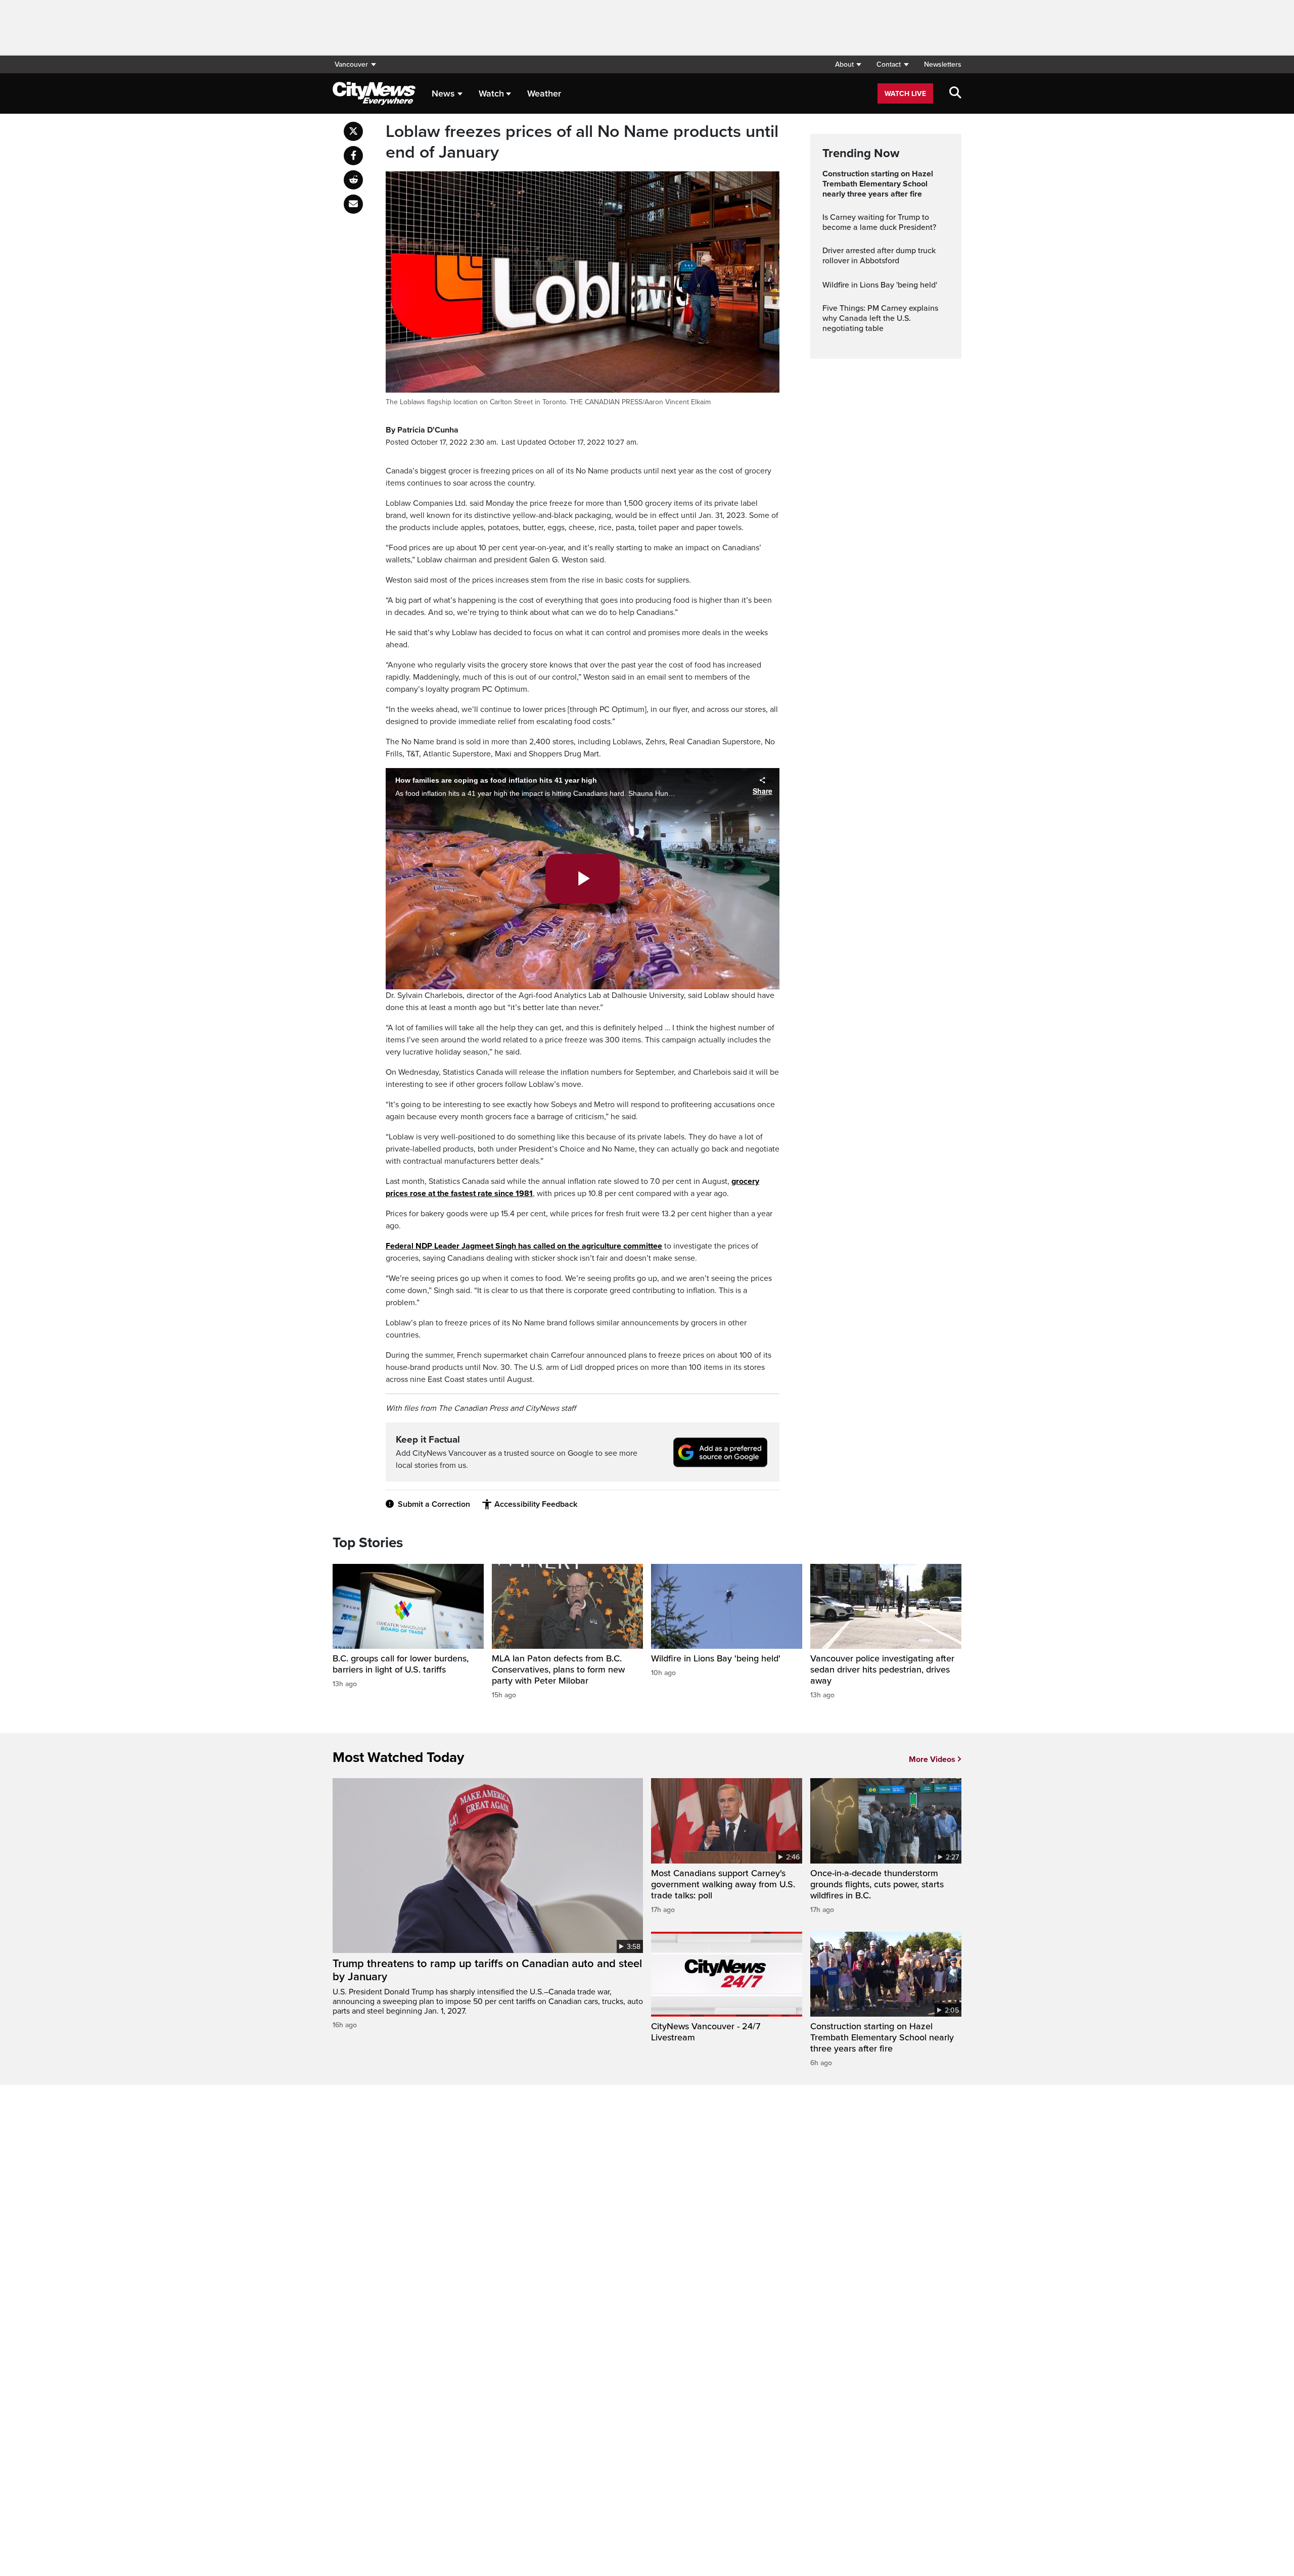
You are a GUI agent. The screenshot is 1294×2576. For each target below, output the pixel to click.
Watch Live (905, 94)
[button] (848, 64)
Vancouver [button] (351, 64)
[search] (955, 93)
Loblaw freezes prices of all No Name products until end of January (582, 142)
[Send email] (353, 204)
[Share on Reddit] (353, 180)
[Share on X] (353, 131)
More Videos (932, 1759)
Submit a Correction (434, 1504)
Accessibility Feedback (536, 1504)
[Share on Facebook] (353, 156)
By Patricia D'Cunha (422, 430)
